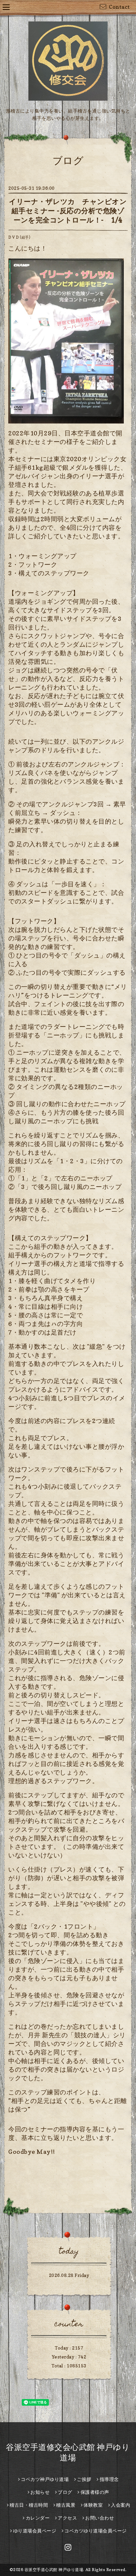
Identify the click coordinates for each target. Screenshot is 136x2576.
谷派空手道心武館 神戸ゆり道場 (54, 2570)
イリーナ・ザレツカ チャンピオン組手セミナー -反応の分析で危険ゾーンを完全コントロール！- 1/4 (68, 211)
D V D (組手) (19, 237)
